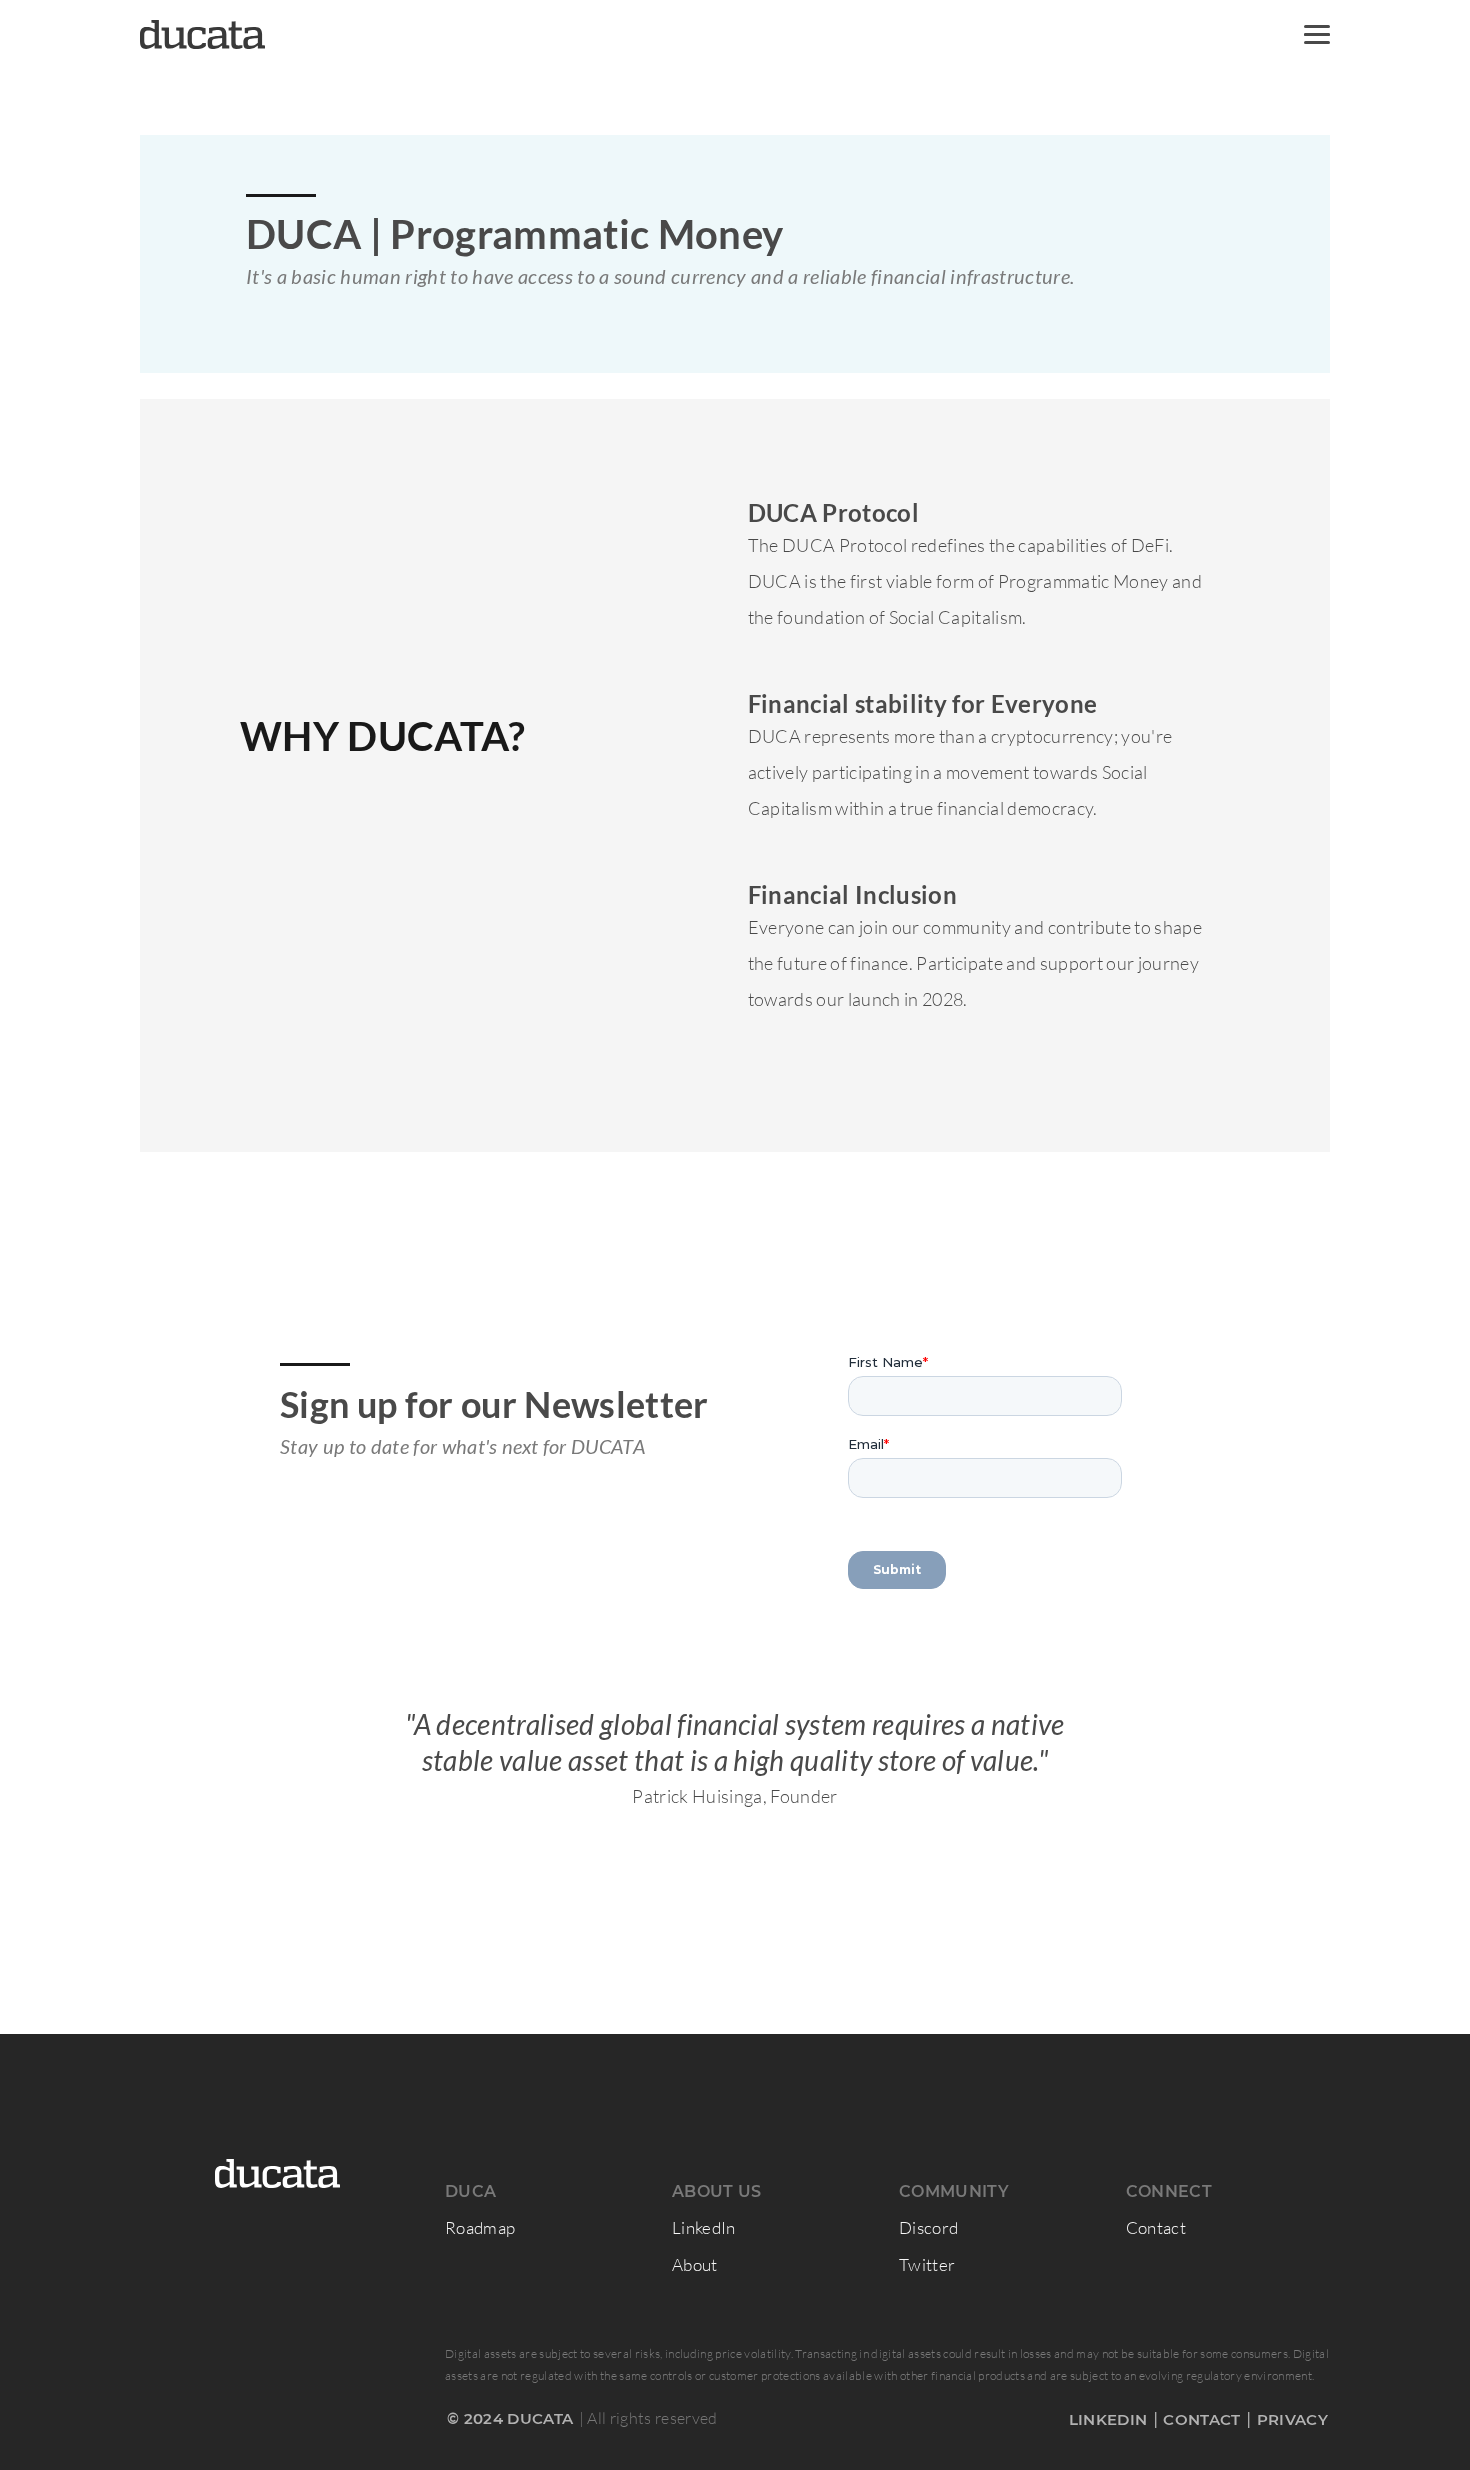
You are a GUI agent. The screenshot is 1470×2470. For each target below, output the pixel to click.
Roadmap (480, 2227)
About (695, 2264)
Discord (928, 2227)
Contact (1156, 2227)
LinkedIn (704, 2227)
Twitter (927, 2264)
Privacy (1292, 2419)
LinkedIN (1108, 2419)
